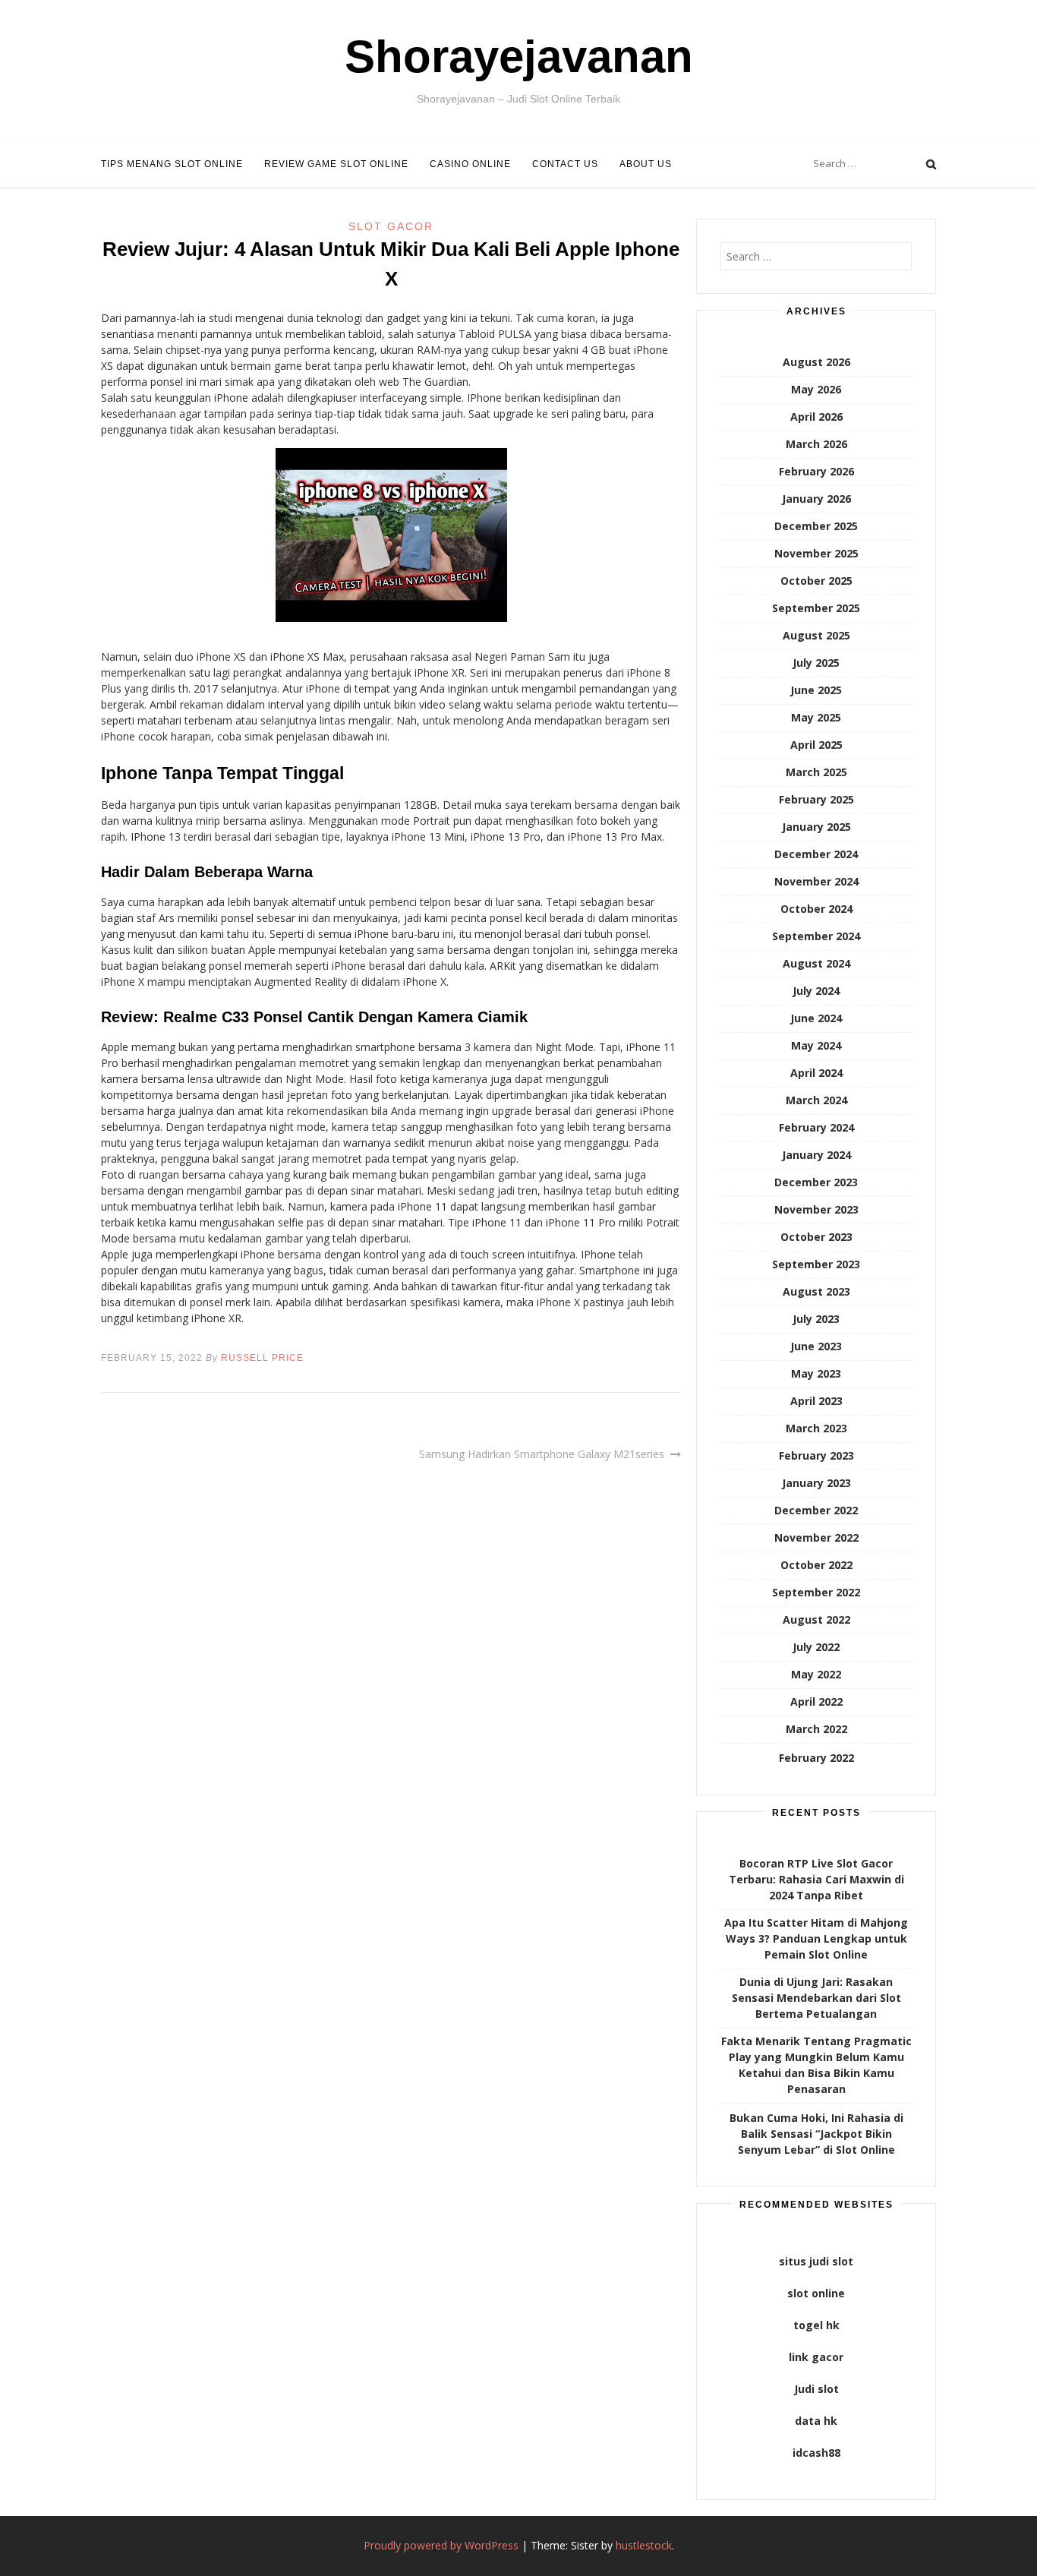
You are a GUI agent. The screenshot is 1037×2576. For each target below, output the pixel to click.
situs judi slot (816, 2261)
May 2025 (816, 717)
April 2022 (816, 1702)
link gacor (816, 2357)
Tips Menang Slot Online (172, 164)
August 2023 (816, 1291)
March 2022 (816, 1729)
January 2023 (816, 1483)
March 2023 (816, 1428)
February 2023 (816, 1455)
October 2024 (816, 909)
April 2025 (816, 745)
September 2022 (816, 1592)
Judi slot (816, 2389)
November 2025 (816, 553)
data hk (816, 2421)
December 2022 (816, 1510)
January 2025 (816, 827)
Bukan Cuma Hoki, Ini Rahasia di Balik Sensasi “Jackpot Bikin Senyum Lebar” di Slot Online (816, 2134)
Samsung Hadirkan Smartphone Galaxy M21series (542, 1454)
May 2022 (816, 1674)
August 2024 (816, 963)
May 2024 (816, 1045)
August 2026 (816, 362)
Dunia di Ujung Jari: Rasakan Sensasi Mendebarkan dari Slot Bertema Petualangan (816, 1998)
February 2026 (816, 471)
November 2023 (816, 1209)
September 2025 (816, 608)
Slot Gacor (391, 226)
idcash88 (816, 2453)
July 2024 (816, 991)
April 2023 (816, 1401)
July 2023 (816, 1319)
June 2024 (816, 1018)
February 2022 (816, 1758)
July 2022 (816, 1647)
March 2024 (816, 1100)
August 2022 (816, 1619)
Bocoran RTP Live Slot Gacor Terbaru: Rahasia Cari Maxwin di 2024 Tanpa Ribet (816, 1879)
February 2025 (816, 799)
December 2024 (816, 854)
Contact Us (565, 164)
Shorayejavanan (519, 57)
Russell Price (262, 1358)
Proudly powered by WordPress (441, 2545)
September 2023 (816, 1264)
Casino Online (470, 164)
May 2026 (816, 389)
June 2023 (816, 1346)
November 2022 (816, 1537)
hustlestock (644, 2545)
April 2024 (816, 1073)
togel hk (816, 2325)
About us (646, 164)
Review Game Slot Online (336, 164)
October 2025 (816, 581)
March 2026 (816, 444)
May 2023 (816, 1373)
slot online (816, 2293)
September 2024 (816, 936)
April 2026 (816, 417)
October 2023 (816, 1237)
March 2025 (816, 772)
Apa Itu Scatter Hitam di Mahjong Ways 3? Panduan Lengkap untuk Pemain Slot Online (816, 1938)
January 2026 (816, 499)
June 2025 (816, 690)
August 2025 (816, 635)
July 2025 (816, 663)
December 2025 (816, 526)
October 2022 (816, 1565)
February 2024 (816, 1127)
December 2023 (816, 1182)
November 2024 (816, 881)
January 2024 (816, 1155)
